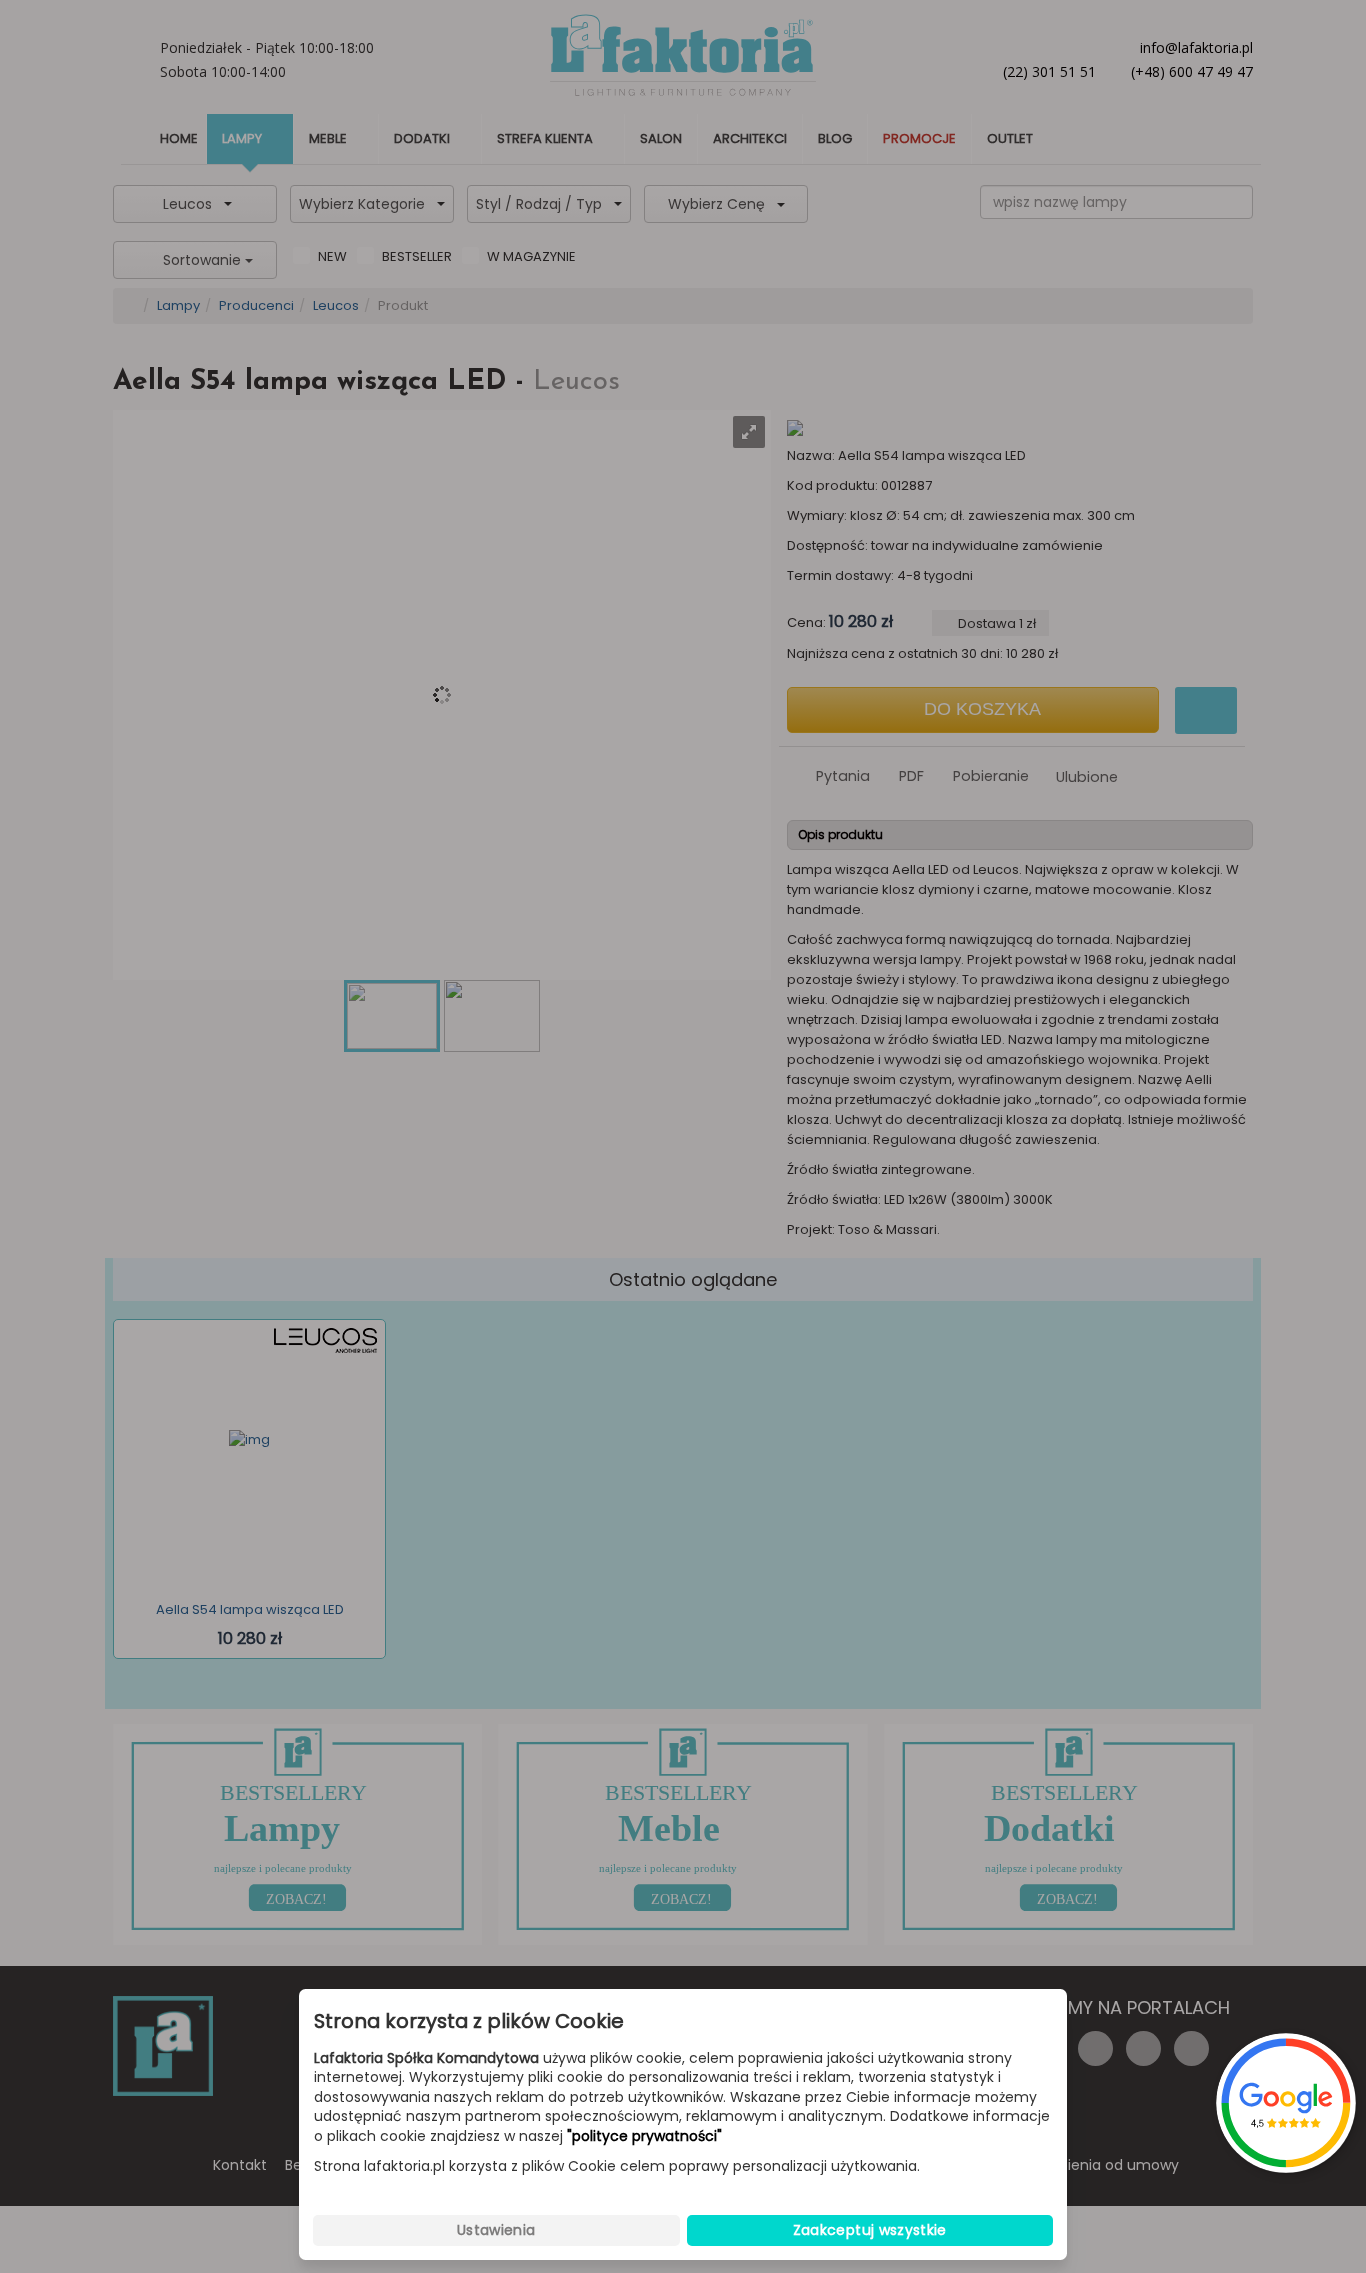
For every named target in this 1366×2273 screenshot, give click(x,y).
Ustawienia (496, 2230)
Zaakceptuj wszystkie (870, 2230)
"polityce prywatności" (644, 2136)
